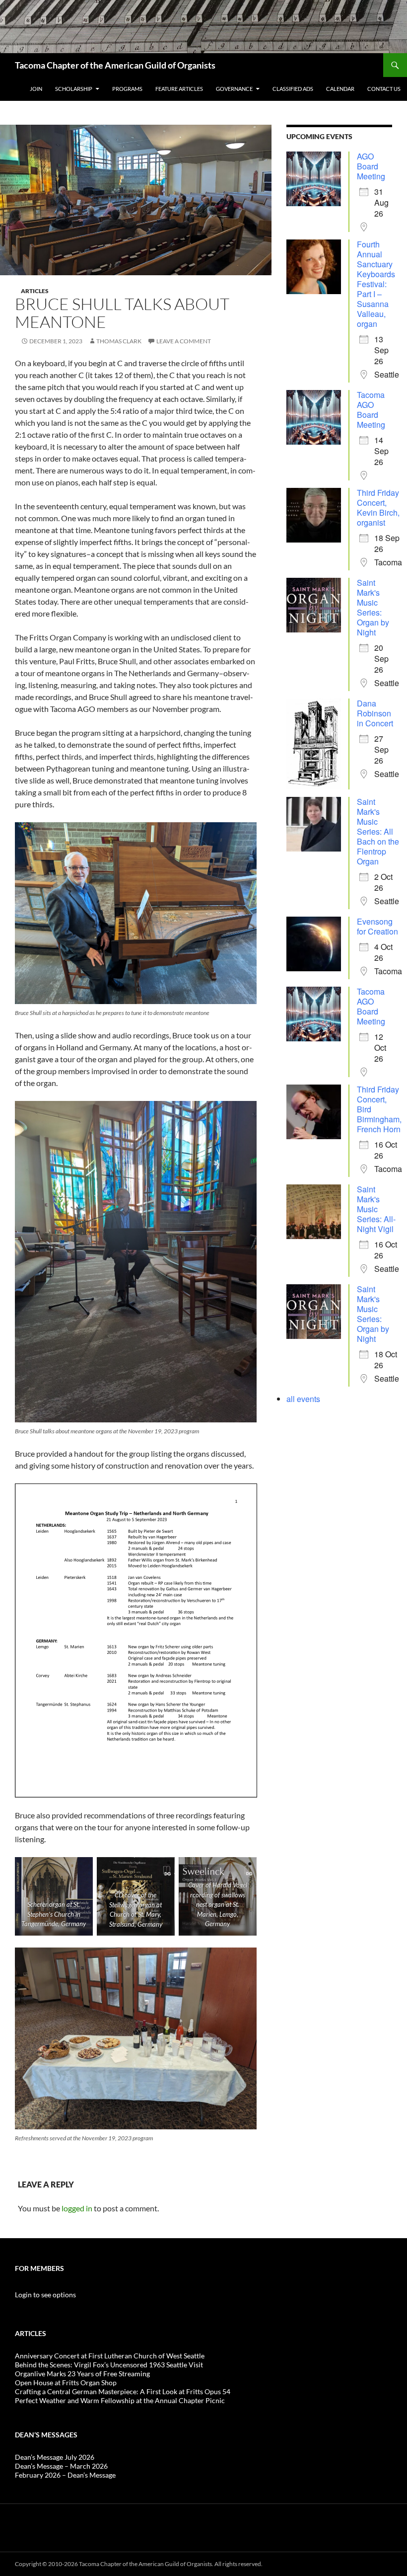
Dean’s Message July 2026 (55, 2457)
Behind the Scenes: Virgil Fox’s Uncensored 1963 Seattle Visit (109, 2365)
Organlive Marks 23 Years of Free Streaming (82, 2374)
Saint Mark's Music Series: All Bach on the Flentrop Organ (378, 831)
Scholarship (74, 89)
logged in (77, 2208)
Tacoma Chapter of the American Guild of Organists (115, 65)
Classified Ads (293, 89)
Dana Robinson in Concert (375, 713)
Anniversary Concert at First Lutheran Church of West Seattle (110, 2356)
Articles (35, 291)
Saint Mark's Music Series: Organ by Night (373, 607)
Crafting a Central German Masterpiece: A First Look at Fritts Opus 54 (123, 2391)
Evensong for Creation (377, 926)
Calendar (340, 89)
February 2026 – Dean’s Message (65, 2475)
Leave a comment (184, 341)
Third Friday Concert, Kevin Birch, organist (378, 507)
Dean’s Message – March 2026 (61, 2466)
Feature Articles (179, 89)
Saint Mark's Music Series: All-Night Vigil (376, 1209)
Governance (234, 89)
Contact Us (384, 89)
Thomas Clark (119, 341)
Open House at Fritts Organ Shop (66, 2382)
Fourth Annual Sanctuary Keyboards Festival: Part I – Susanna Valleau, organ (376, 284)
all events (303, 1399)
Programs (127, 89)
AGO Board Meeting (371, 166)
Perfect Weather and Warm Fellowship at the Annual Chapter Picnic (120, 2400)
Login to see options (45, 2295)
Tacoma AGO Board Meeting (371, 410)
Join (36, 89)
